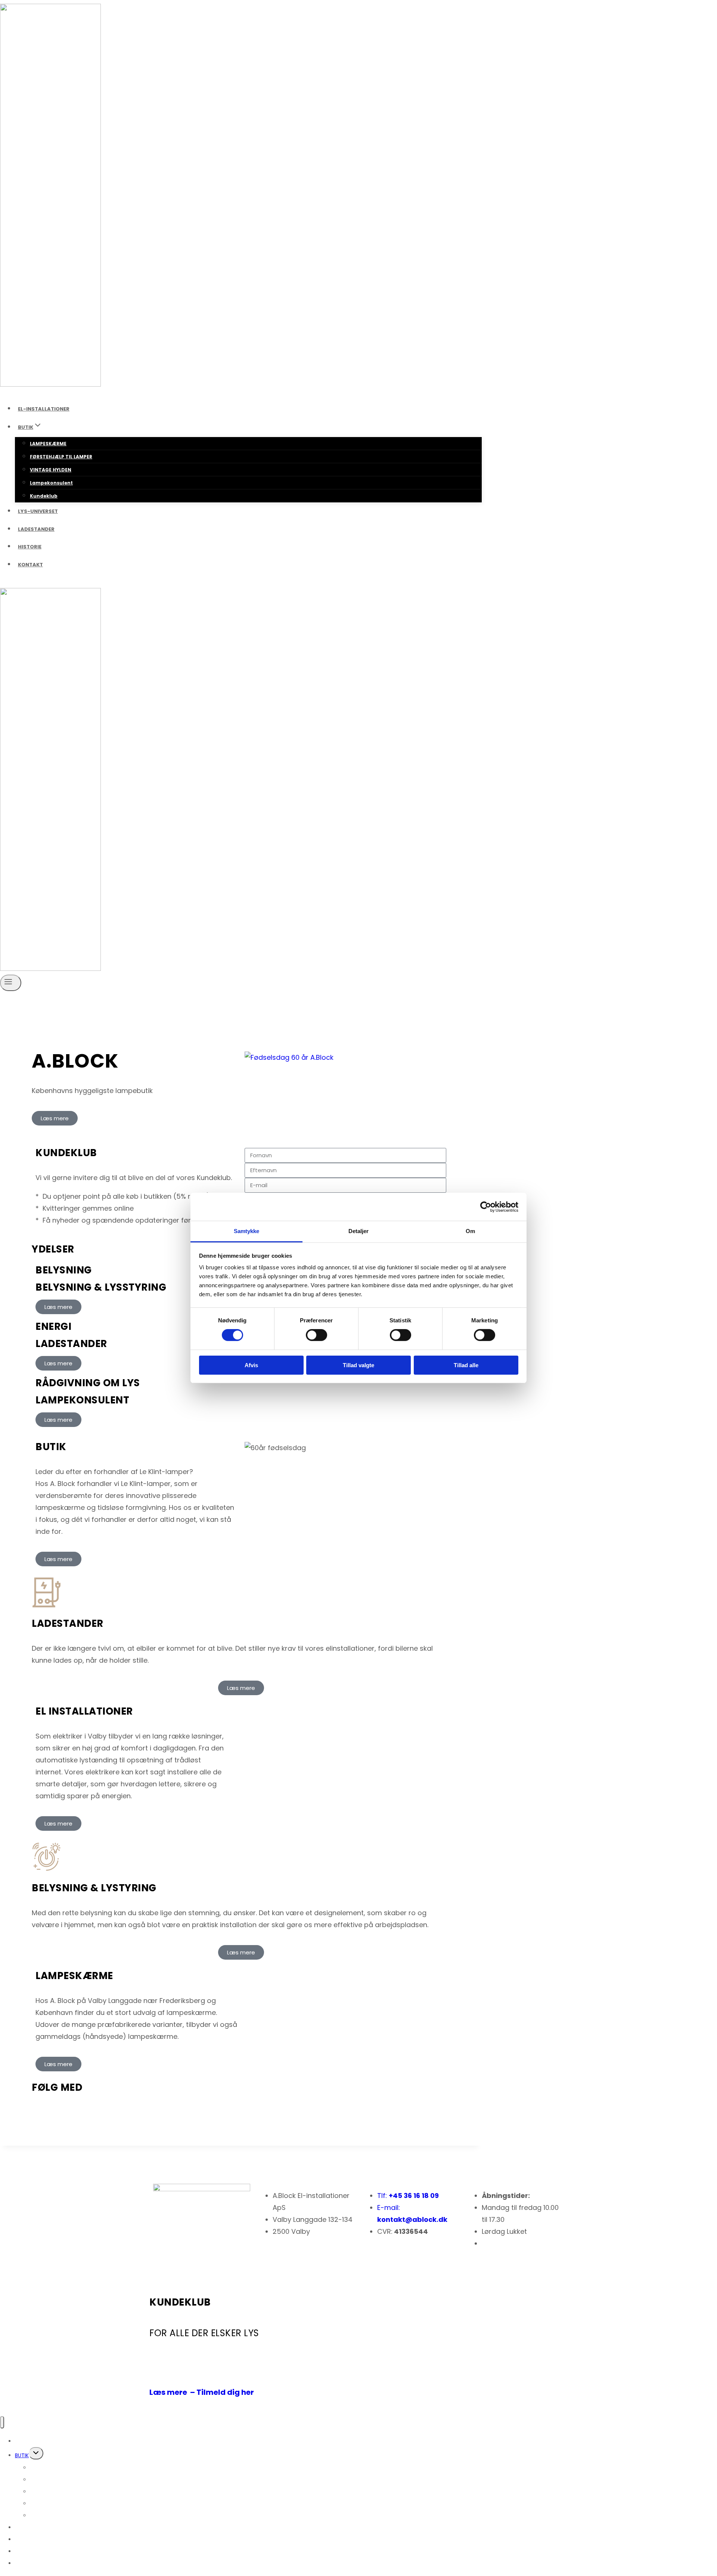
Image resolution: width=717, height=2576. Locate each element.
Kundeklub (44, 496)
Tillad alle (466, 1365)
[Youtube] (41, 2109)
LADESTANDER (36, 529)
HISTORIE (30, 547)
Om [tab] (470, 1231)
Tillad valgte (358, 1365)
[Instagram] (62, 2109)
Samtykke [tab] (247, 1231)
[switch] (316, 1335)
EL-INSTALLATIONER (44, 409)
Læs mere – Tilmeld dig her (202, 2392)
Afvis (251, 1365)
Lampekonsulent (51, 483)
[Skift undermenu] (36, 2453)
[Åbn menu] (11, 983)
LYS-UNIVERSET (38, 511)
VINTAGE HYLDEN (51, 470)
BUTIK (22, 2455)
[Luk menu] (2, 2422)
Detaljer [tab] (359, 1231)
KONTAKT (30, 565)
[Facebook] (82, 2109)
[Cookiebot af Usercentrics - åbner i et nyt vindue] (486, 1207)
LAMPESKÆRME (48, 444)
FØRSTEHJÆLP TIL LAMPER (61, 457)
